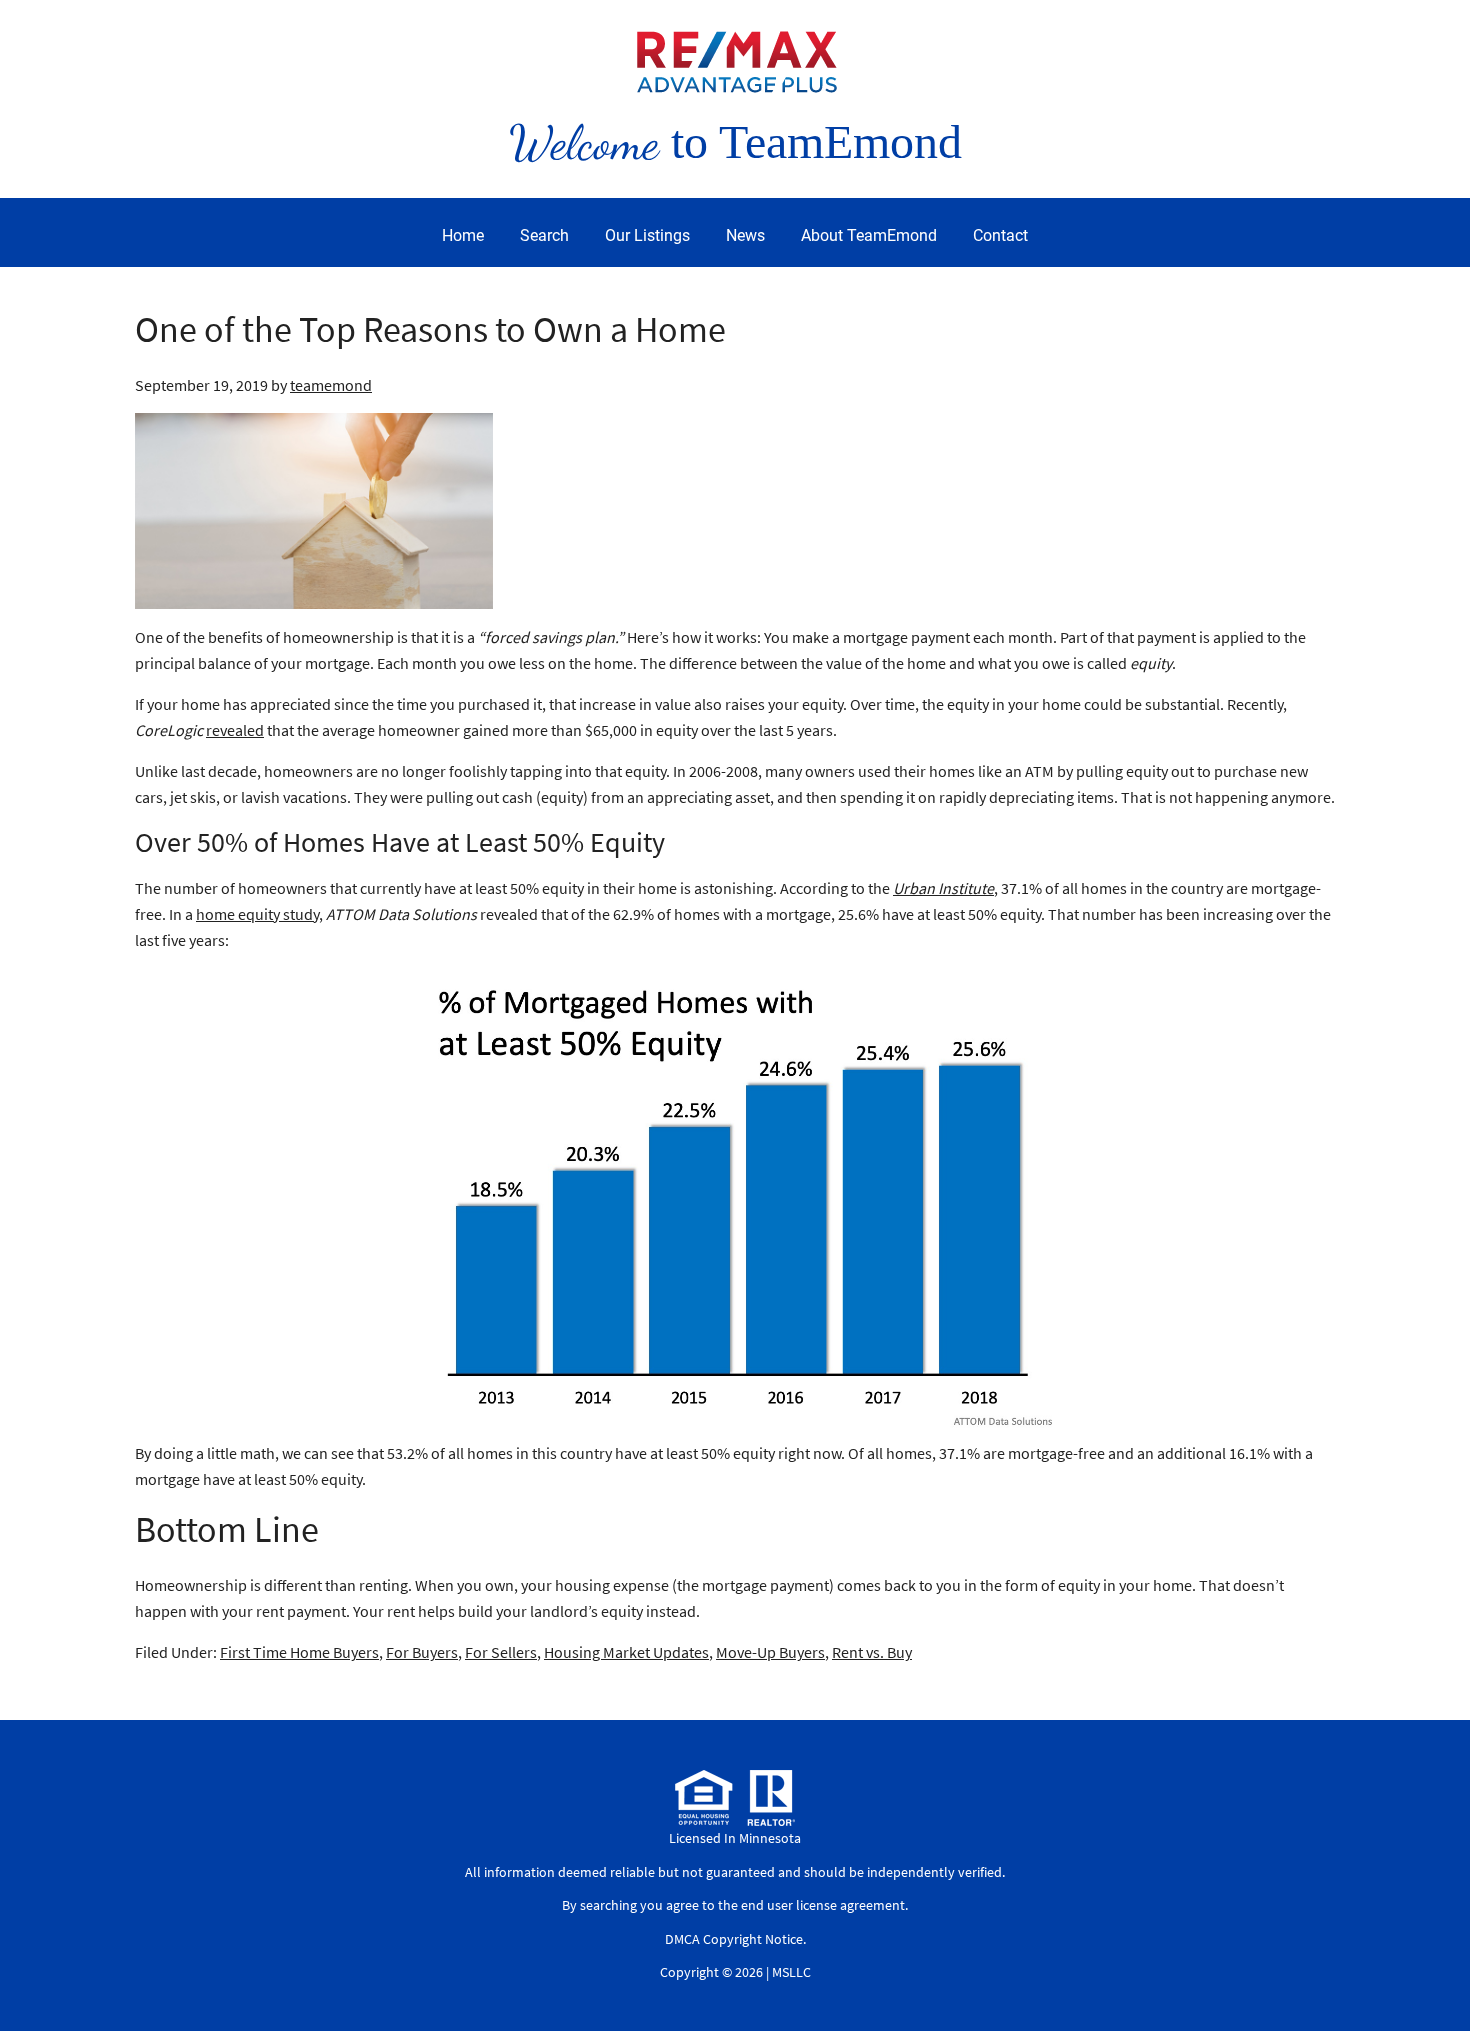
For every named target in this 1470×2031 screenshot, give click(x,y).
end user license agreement (823, 1905)
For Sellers (501, 1652)
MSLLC (791, 1972)
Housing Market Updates (626, 1652)
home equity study (257, 914)
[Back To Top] (1434, 1975)
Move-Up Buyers (770, 1652)
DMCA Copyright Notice (734, 1939)
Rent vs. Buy (872, 1652)
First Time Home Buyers (299, 1652)
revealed (235, 730)
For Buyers (422, 1652)
